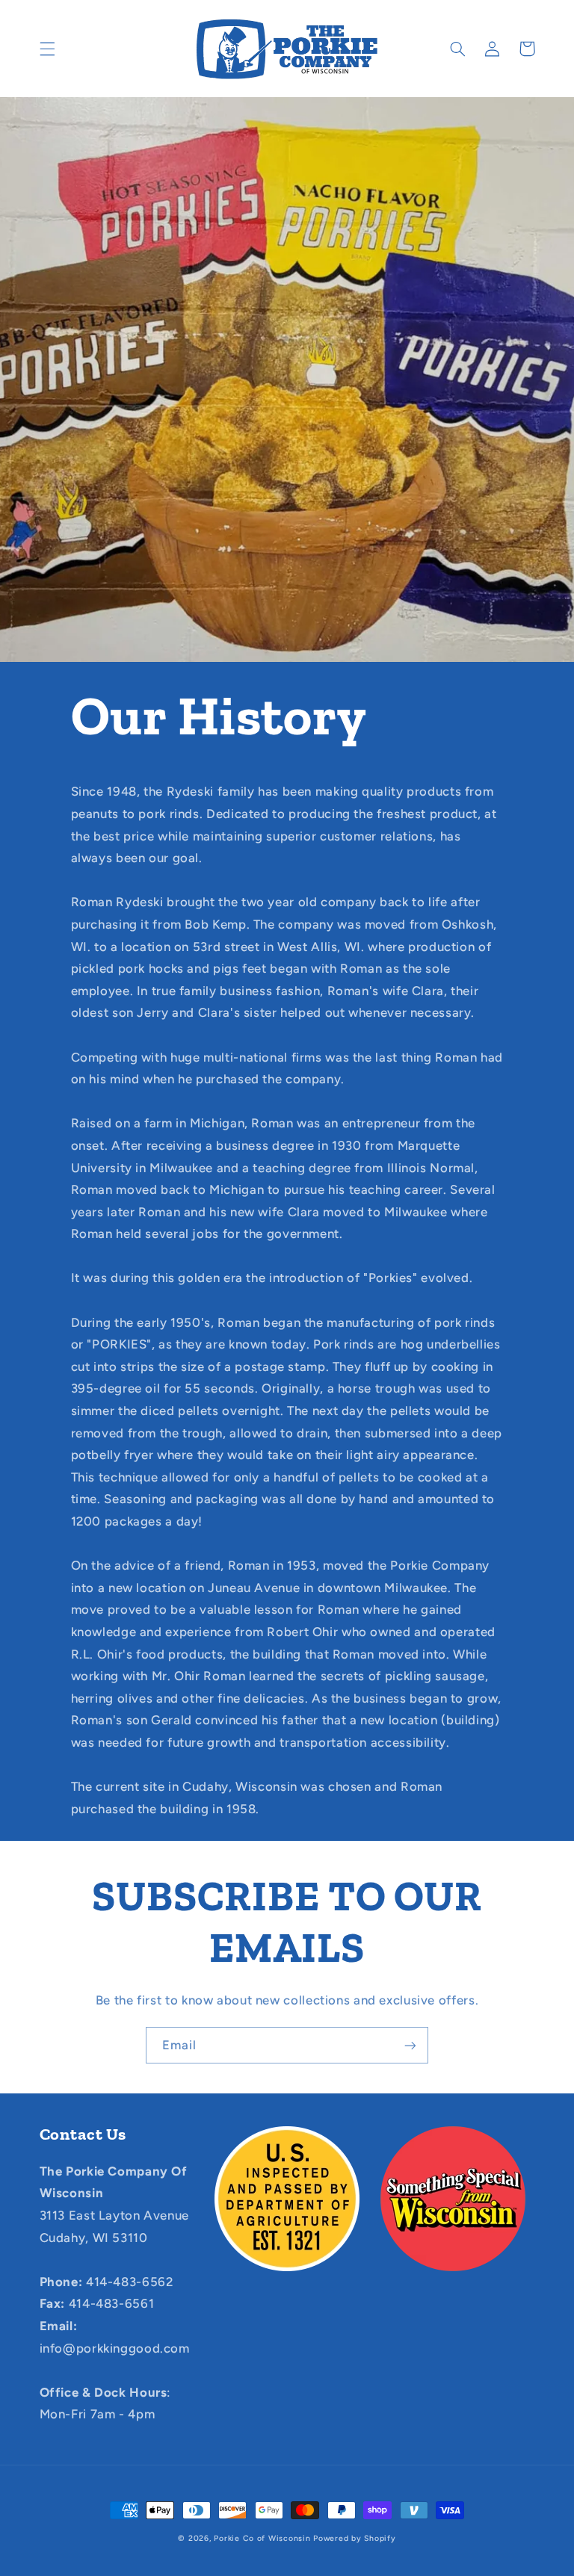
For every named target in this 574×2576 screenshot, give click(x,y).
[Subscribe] (410, 2045)
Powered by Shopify (354, 2538)
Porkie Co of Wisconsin (262, 2538)
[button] (47, 49)
